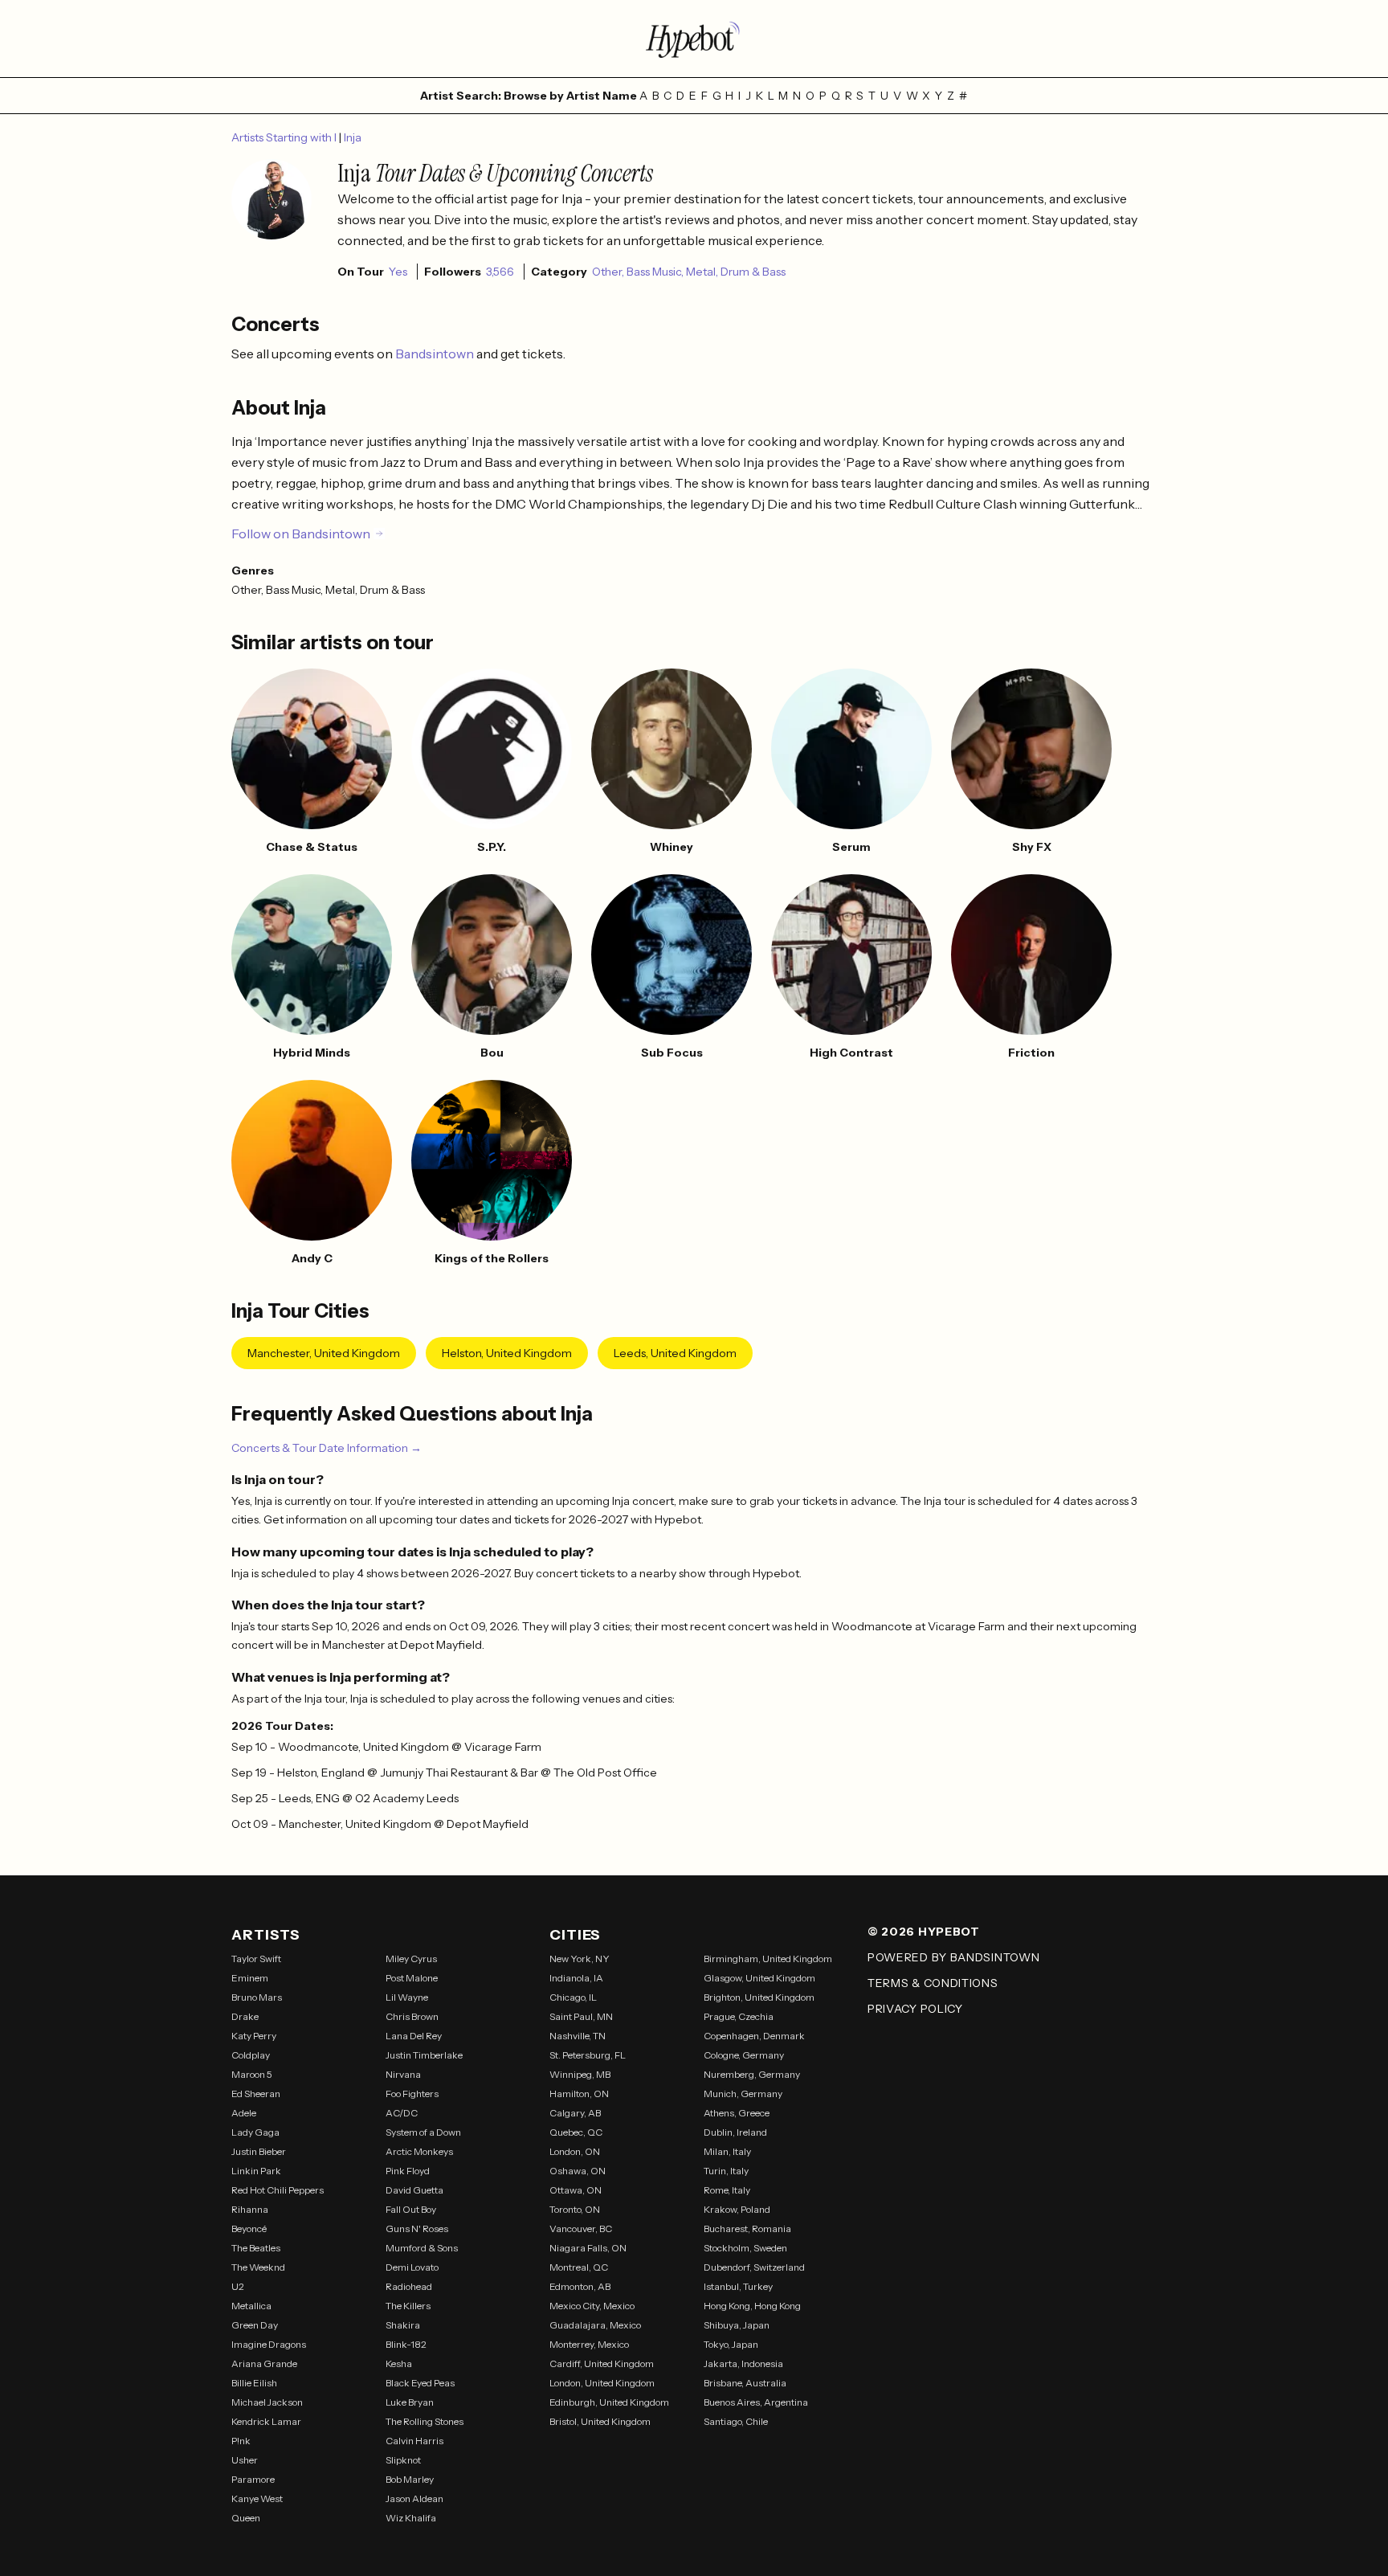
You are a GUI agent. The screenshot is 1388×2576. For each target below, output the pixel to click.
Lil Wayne (407, 1997)
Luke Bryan (410, 2402)
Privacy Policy (915, 2009)
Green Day (255, 2325)
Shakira (403, 2325)
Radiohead (409, 2286)
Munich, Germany (743, 2094)
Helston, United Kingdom (507, 1353)
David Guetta (414, 2190)
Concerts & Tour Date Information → (327, 1448)
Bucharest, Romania (747, 2228)
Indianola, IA (576, 1978)
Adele (244, 2113)
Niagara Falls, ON (588, 2248)
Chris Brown (412, 2016)
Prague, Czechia (739, 2016)
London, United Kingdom (602, 2383)
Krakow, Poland (737, 2209)
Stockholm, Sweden (745, 2248)
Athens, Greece (737, 2113)
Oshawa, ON (578, 2171)
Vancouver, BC (581, 2228)
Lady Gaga (255, 2132)
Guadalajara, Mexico (595, 2325)
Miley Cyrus (411, 1959)
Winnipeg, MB (580, 2074)
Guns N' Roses (417, 2228)
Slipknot (403, 2460)
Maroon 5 (252, 2074)
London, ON (575, 2151)
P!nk (241, 2441)
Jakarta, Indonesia (743, 2363)
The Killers (408, 2306)
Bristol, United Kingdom (600, 2421)
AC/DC (402, 2113)
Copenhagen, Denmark (754, 2036)
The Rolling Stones (425, 2421)
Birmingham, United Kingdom (768, 1959)
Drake (245, 2016)
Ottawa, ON (576, 2190)
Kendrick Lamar (266, 2421)
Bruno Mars (257, 1997)
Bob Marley (410, 2479)
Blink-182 (406, 2344)
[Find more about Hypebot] (694, 39)
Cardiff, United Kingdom (602, 2363)
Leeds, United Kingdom (675, 1353)
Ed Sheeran (256, 2094)
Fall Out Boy (411, 2209)
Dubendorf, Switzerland (754, 2267)
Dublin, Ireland (735, 2132)
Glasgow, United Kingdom (759, 1978)
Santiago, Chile (736, 2421)
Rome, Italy (727, 2190)
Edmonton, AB (580, 2286)
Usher (245, 2460)
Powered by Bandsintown (953, 1957)
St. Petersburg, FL (588, 2055)
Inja (353, 137)
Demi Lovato (412, 2267)
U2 (238, 2286)
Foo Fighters (412, 2094)
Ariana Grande (264, 2363)
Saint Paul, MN (581, 2016)
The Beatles (256, 2248)
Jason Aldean (414, 2498)
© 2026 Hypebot (924, 1932)
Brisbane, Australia (745, 2383)
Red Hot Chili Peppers (278, 2190)
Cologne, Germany (744, 2055)
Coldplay (251, 2055)
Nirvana (403, 2074)
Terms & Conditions (933, 1983)
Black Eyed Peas (420, 2383)
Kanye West (257, 2498)
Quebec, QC (576, 2132)
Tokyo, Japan (731, 2344)
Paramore (253, 2479)
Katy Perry (254, 2036)
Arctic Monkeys (419, 2151)
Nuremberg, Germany (752, 2074)
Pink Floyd (408, 2171)
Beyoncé (249, 2228)
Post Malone (412, 1978)
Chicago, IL (573, 1997)
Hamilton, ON (579, 2094)
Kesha (399, 2363)
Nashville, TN (578, 2036)
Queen (246, 2518)
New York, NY (580, 1959)
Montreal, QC (579, 2267)
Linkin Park (256, 2171)
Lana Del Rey (414, 2036)
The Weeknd (258, 2267)
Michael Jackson (267, 2402)
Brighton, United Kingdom (759, 1997)
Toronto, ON (575, 2209)
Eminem (250, 1978)
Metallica (251, 2306)
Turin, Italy (726, 2171)
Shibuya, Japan (737, 2325)
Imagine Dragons (269, 2344)
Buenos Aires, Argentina (756, 2402)
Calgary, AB (575, 2113)
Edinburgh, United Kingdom (609, 2402)
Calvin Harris (414, 2441)
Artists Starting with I (285, 137)
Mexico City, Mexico (592, 2306)
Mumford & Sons (422, 2248)
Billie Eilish (254, 2383)
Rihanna (250, 2209)
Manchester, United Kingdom (324, 1353)
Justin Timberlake (424, 2055)
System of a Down (423, 2132)
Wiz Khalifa (411, 2518)
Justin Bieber (259, 2151)
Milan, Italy (727, 2151)
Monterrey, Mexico (589, 2344)
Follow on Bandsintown (301, 534)
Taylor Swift (256, 1959)
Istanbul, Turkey (738, 2286)
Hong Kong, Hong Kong (752, 2306)
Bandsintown (436, 354)
